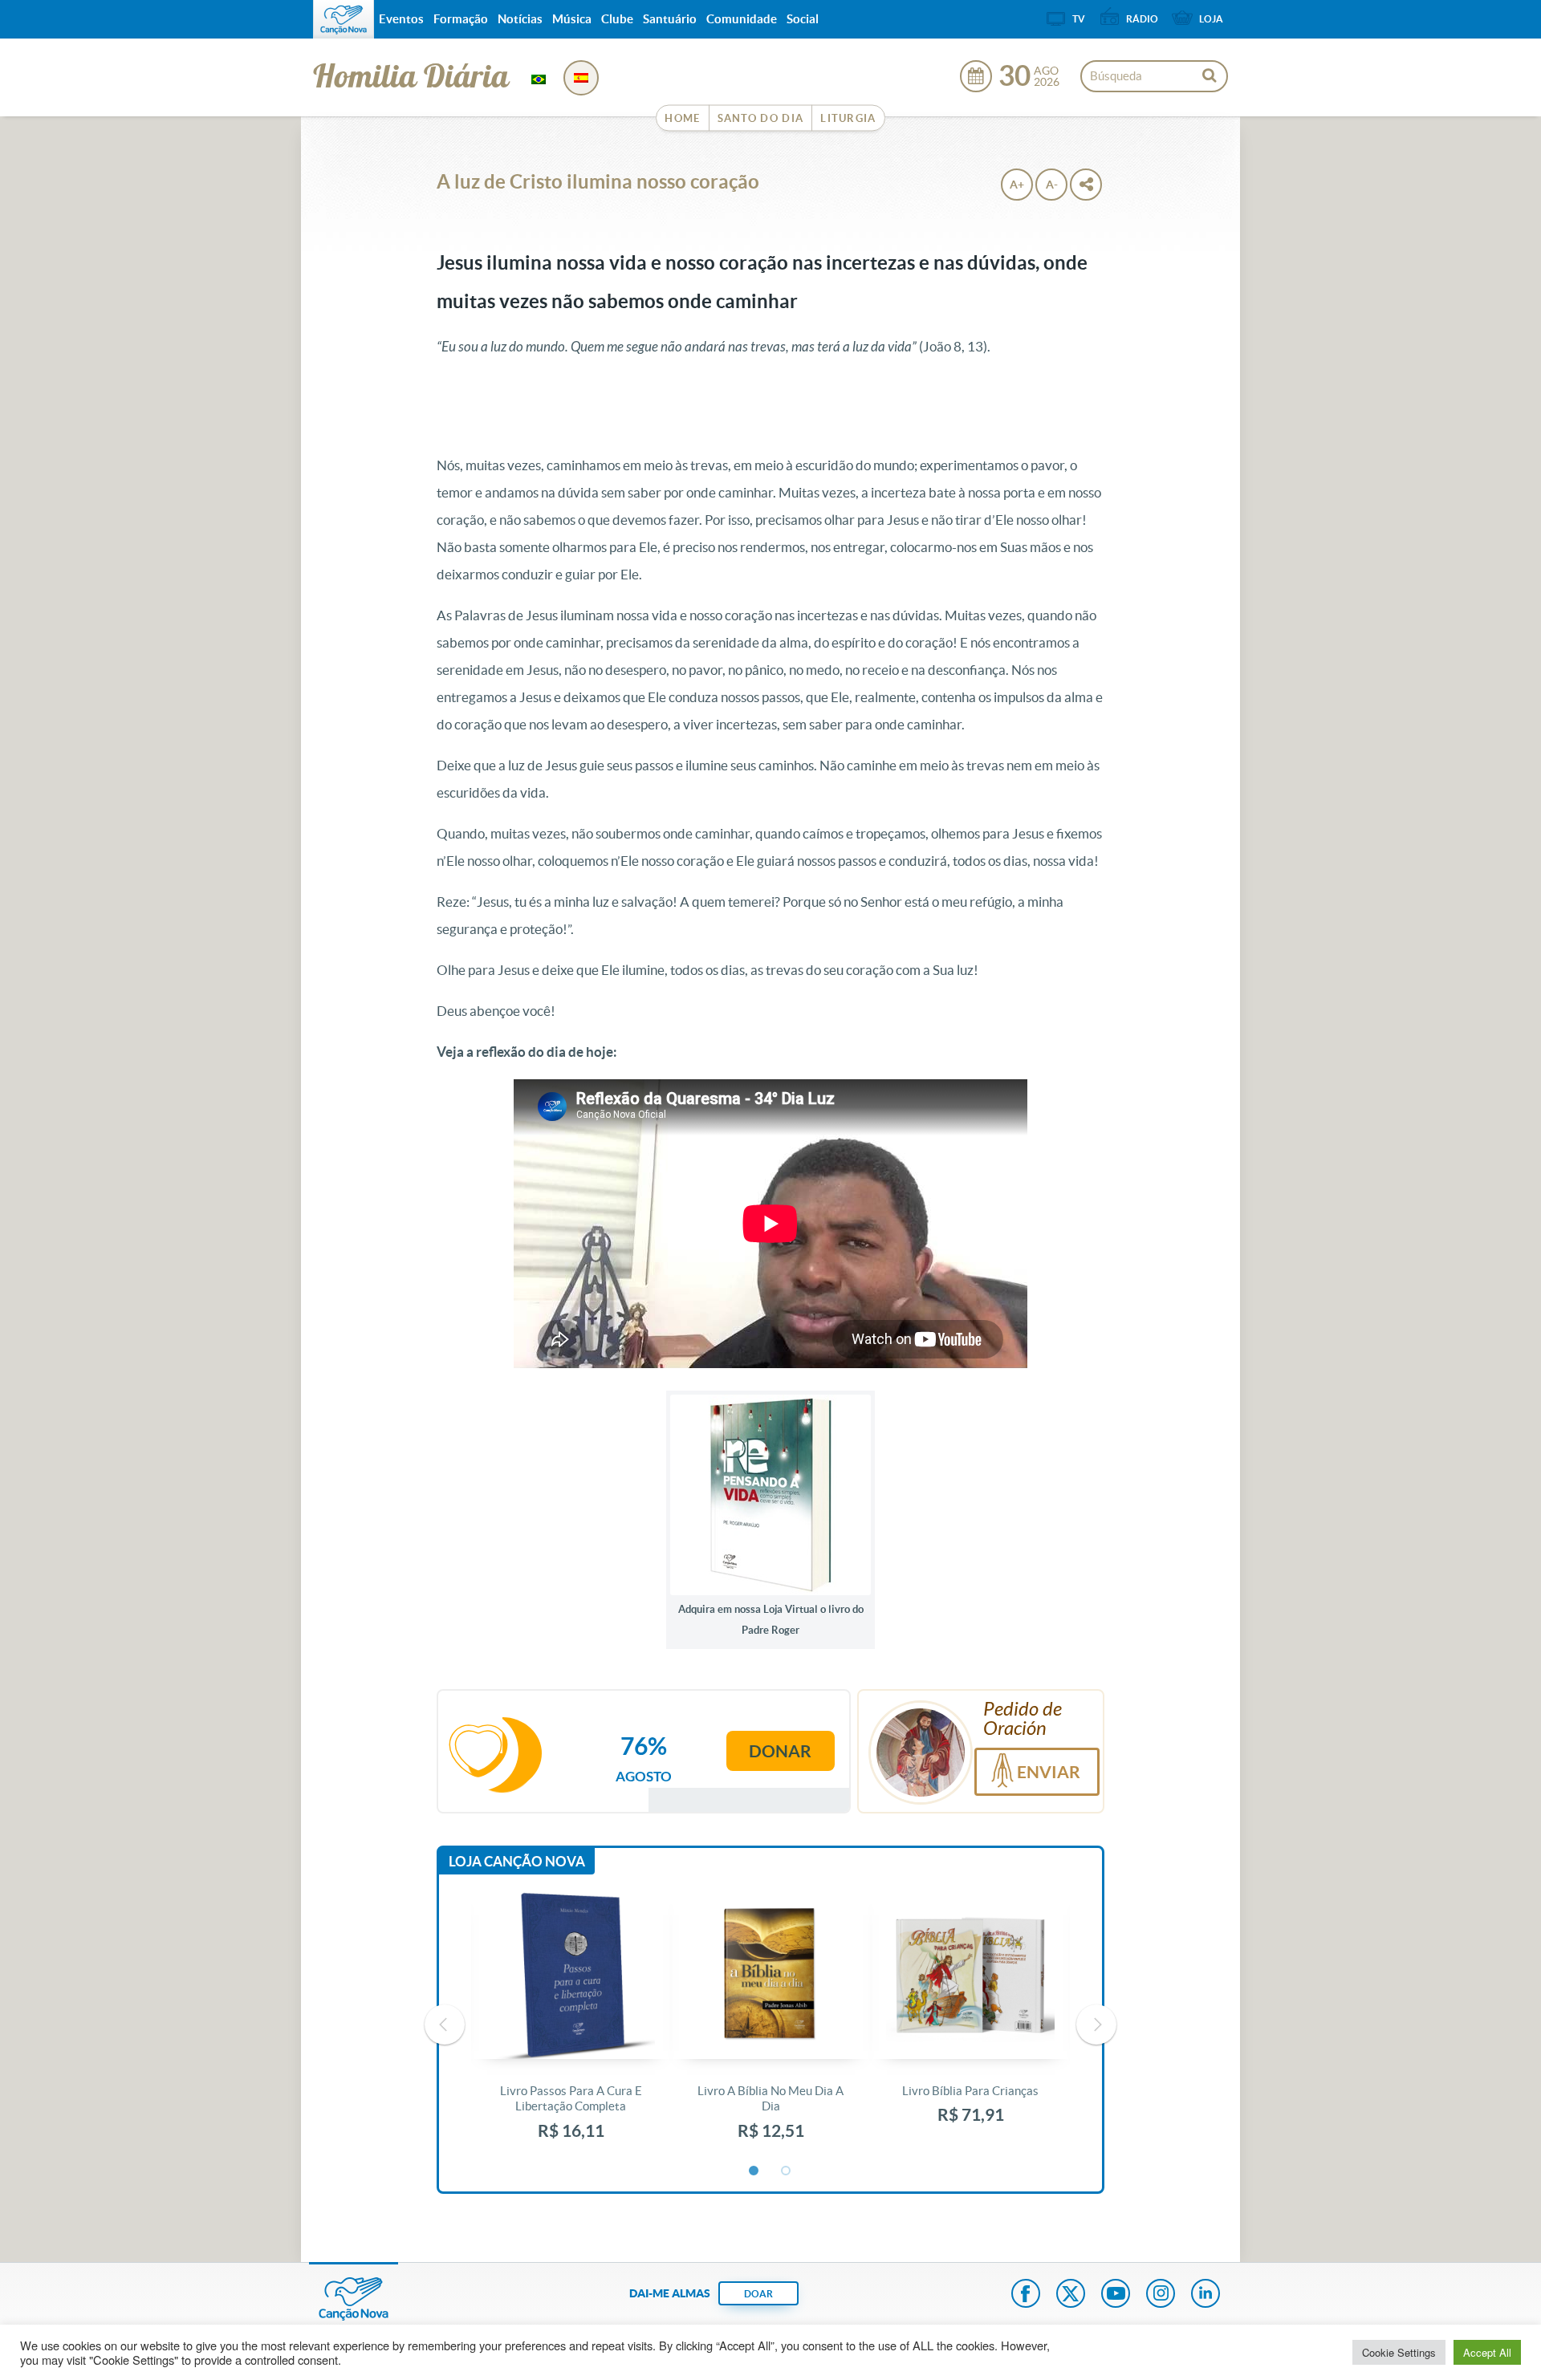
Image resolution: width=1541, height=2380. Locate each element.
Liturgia (848, 118)
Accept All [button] (1487, 2352)
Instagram (1161, 2295)
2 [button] (787, 2171)
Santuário (670, 19)
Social (803, 19)
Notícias (520, 19)
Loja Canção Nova (517, 1861)
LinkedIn (1206, 2295)
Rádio (1142, 19)
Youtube (1116, 2295)
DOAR (758, 2294)
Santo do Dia (761, 118)
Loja (1211, 19)
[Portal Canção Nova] (344, 19)
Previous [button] (445, 2025)
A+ (1017, 185)
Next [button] (1096, 2025)
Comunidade (742, 19)
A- (1052, 185)
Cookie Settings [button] (1399, 2352)
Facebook (1026, 2295)
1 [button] (754, 2171)
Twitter (1071, 2295)
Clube (617, 19)
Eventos (401, 19)
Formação (461, 19)
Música (572, 19)
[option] (571, 2025)
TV (1079, 19)
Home (682, 118)
